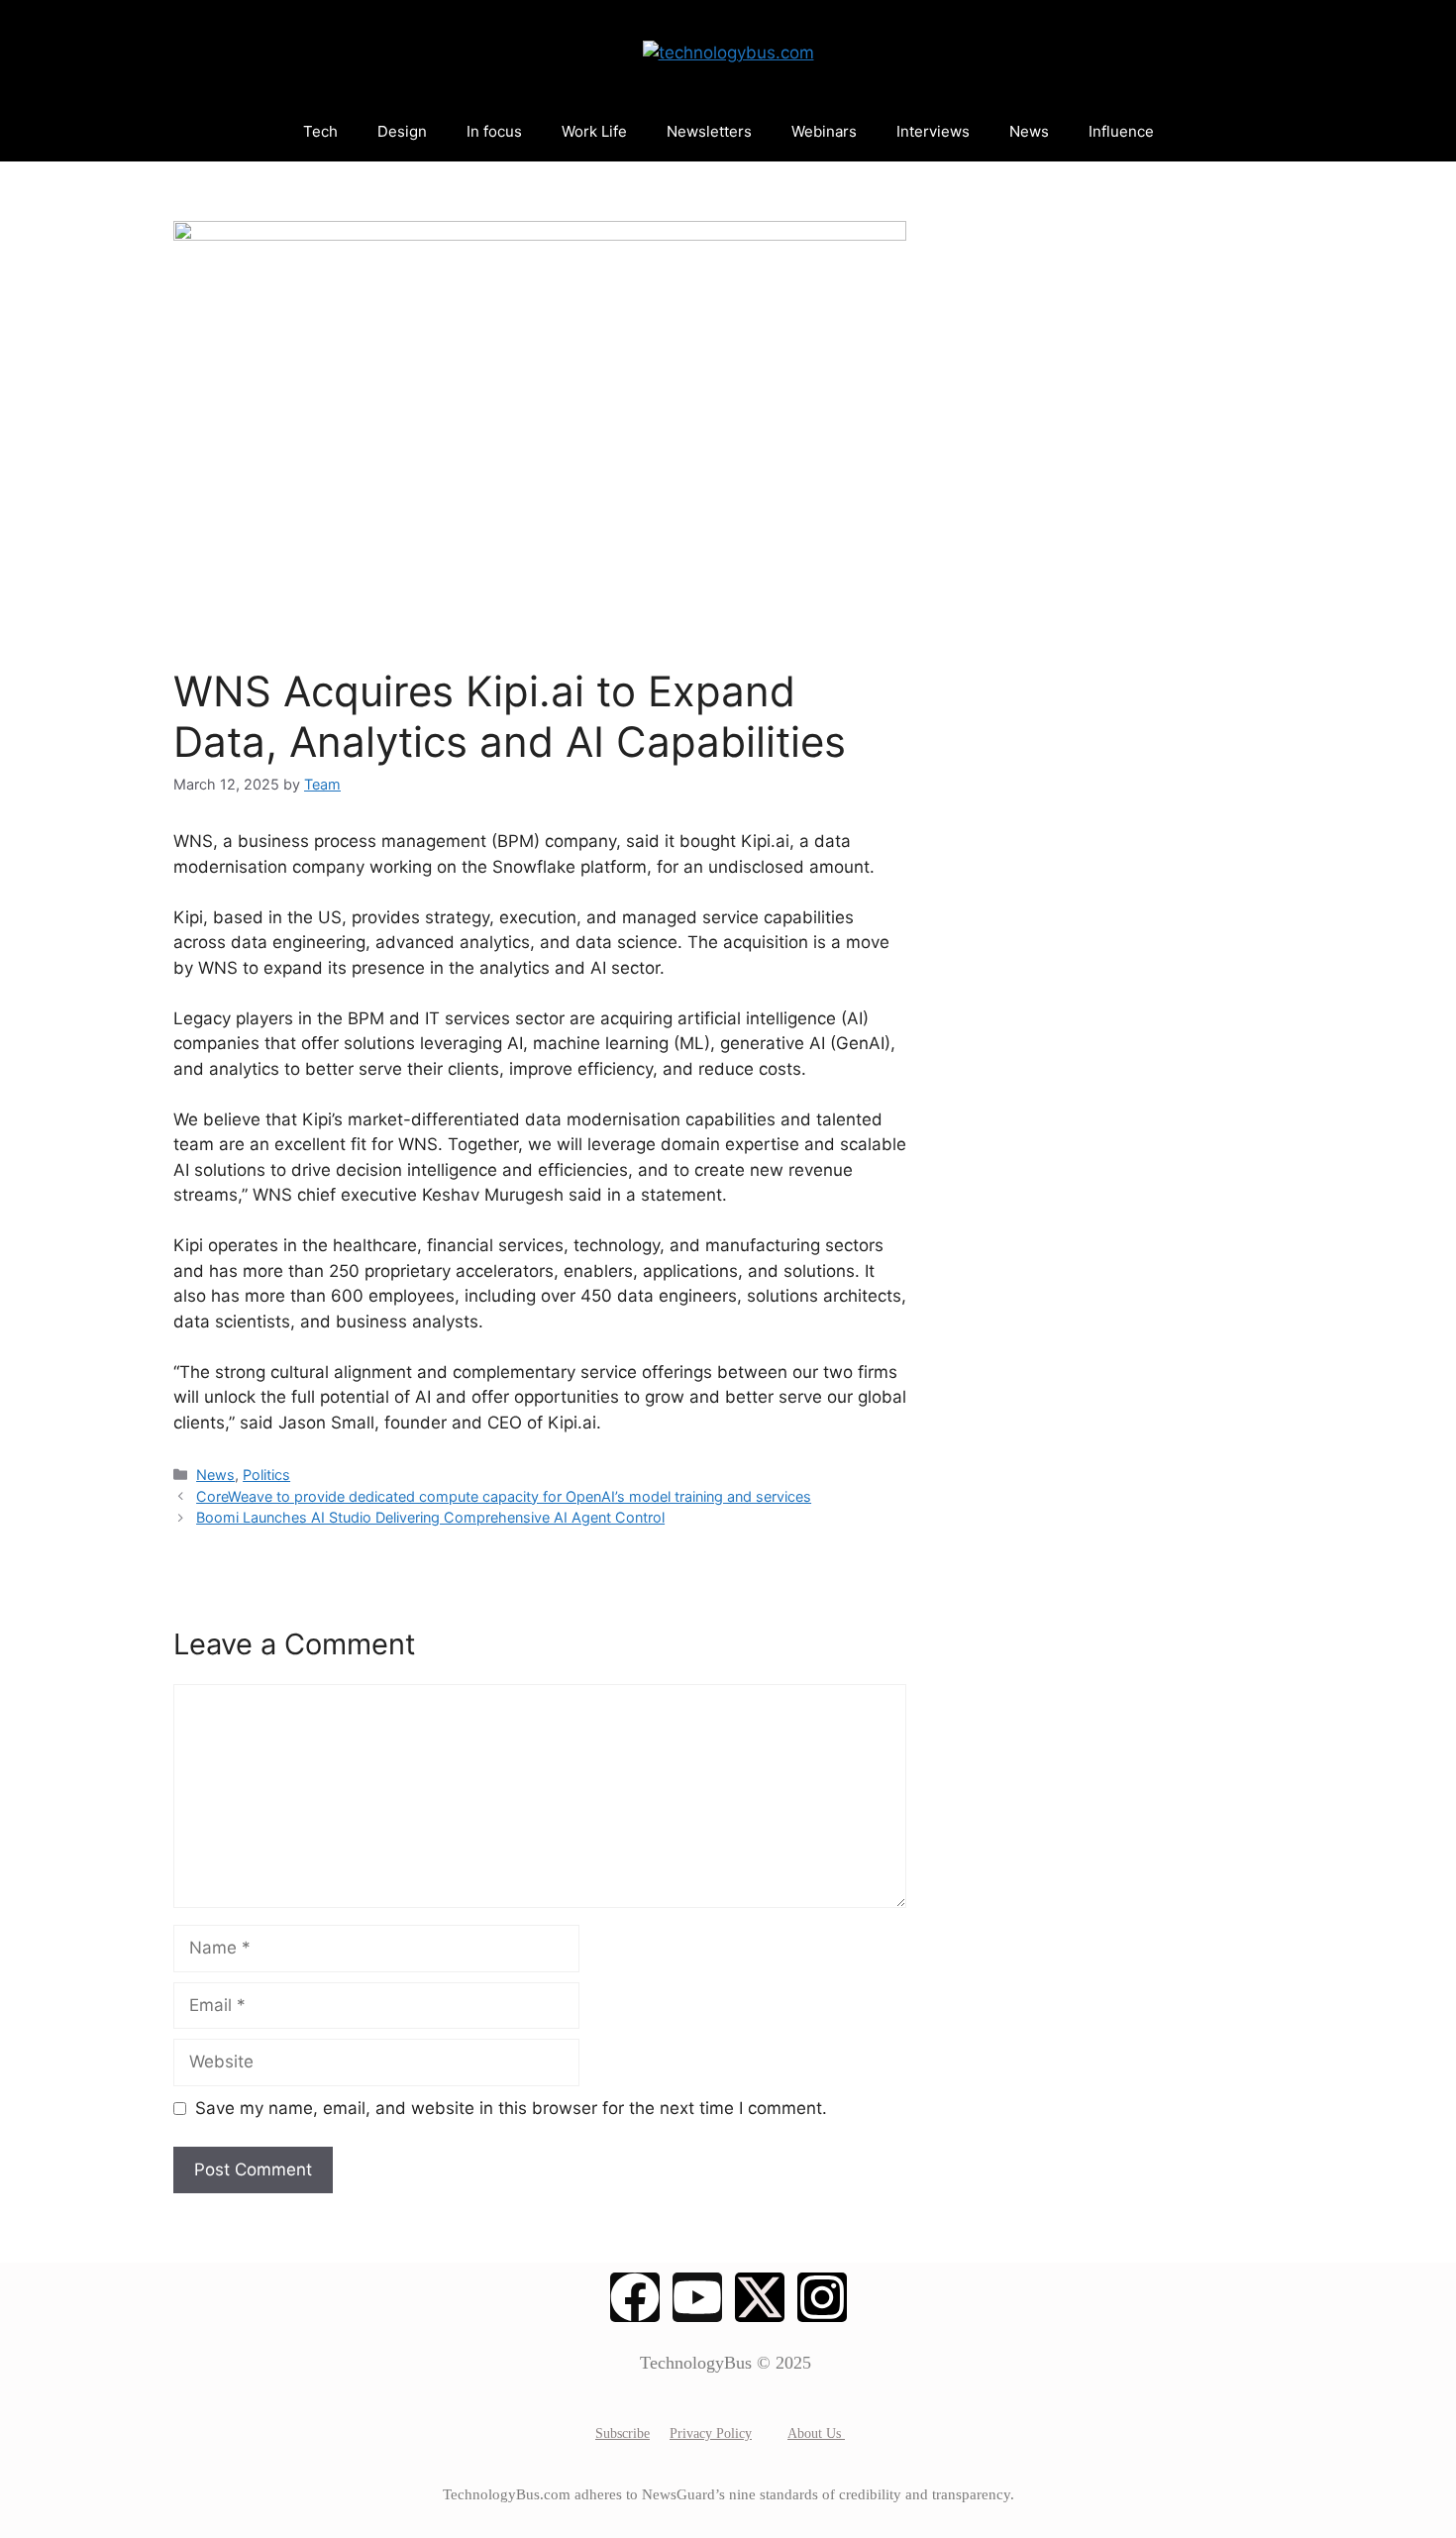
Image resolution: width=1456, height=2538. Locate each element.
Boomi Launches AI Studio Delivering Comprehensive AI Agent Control (430, 1517)
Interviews (933, 131)
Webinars (824, 131)
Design (402, 131)
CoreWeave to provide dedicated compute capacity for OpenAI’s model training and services (504, 1496)
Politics (266, 1475)
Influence (1121, 131)
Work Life (594, 131)
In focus (494, 131)
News (1029, 131)
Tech (320, 131)
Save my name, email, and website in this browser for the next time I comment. (511, 2108)
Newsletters (709, 131)
